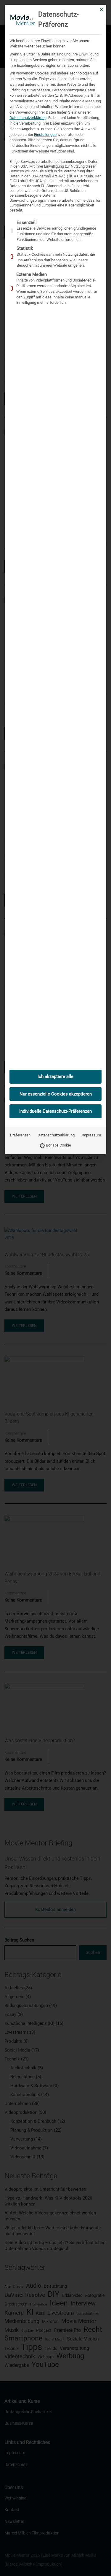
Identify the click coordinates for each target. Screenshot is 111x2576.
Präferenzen (20, 1135)
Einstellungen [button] (45, 135)
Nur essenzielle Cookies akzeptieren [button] (56, 1094)
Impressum (91, 1135)
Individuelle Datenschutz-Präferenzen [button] (55, 1111)
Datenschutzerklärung (28, 118)
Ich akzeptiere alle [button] (55, 1076)
